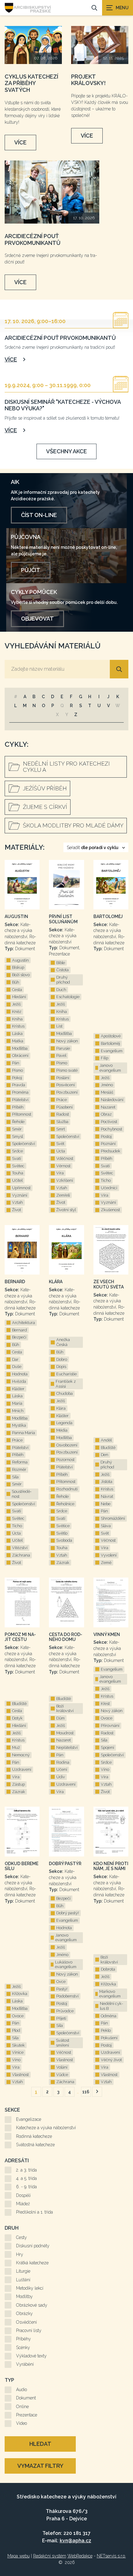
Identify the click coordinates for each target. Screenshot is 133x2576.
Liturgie (23, 2271)
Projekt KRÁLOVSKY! (88, 80)
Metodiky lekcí (30, 2288)
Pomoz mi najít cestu (20, 1637)
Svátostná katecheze (35, 2145)
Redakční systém (50, 2556)
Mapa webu (19, 2556)
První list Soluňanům (63, 919)
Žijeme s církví (45, 807)
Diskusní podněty (33, 2246)
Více (20, 142)
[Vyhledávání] (94, 8)
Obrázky (24, 2313)
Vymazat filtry (40, 2466)
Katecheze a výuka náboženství (46, 2128)
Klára (56, 1282)
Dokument (26, 2398)
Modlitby (24, 2296)
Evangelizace (29, 2119)
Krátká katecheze (32, 2263)
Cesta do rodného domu (66, 1637)
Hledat (40, 2444)
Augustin (16, 916)
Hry (20, 2254)
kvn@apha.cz (75, 2541)
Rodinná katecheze (34, 2136)
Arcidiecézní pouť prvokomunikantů (33, 239)
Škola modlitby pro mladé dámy (73, 825)
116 (86, 2092)
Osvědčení (26, 2322)
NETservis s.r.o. (111, 2556)
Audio (21, 2390)
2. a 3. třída (26, 2170)
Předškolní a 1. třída (34, 2212)
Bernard (15, 1282)
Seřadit (93, 848)
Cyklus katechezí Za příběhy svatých (31, 83)
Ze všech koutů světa (109, 1284)
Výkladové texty (31, 2356)
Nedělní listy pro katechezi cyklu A (66, 767)
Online (22, 2407)
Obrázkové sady (32, 2305)
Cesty (21, 2237)
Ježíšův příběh (45, 788)
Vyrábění (25, 2364)
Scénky (23, 2347)
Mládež (23, 2204)
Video (21, 2423)
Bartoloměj (108, 916)
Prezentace (27, 2415)
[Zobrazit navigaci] (118, 8)
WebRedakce (80, 2556)
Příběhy (24, 2339)
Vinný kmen (107, 1634)
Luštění (23, 2280)
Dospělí (23, 2195)
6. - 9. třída (26, 2187)
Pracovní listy (29, 2330)
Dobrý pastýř (65, 1864)
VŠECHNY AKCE (66, 451)
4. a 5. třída (26, 2178)
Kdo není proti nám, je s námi (111, 1866)
